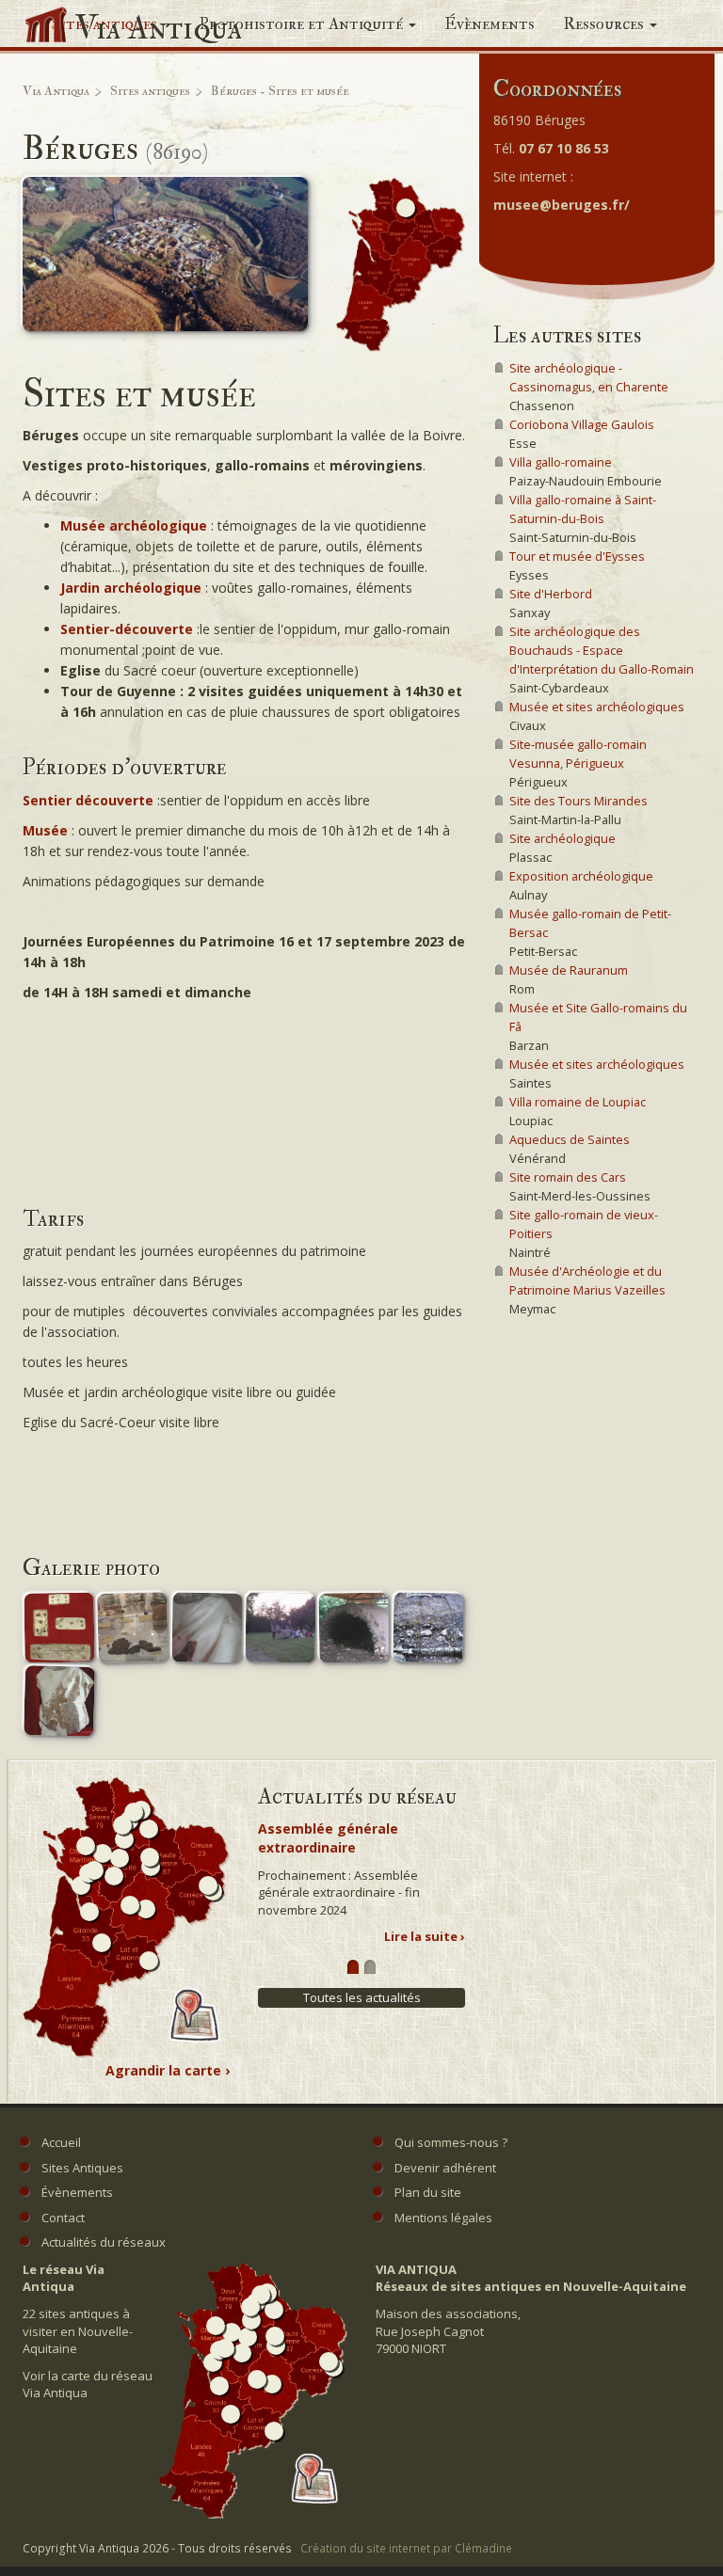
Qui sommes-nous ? (451, 2142)
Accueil (61, 2142)
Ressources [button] (605, 24)
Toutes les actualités (362, 1997)
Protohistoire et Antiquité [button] (303, 24)
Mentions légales (443, 2218)
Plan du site (428, 2192)
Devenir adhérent (445, 2168)
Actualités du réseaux (104, 2242)
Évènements (490, 24)
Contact (63, 2218)
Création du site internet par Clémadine (406, 2548)
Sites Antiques (82, 2168)
